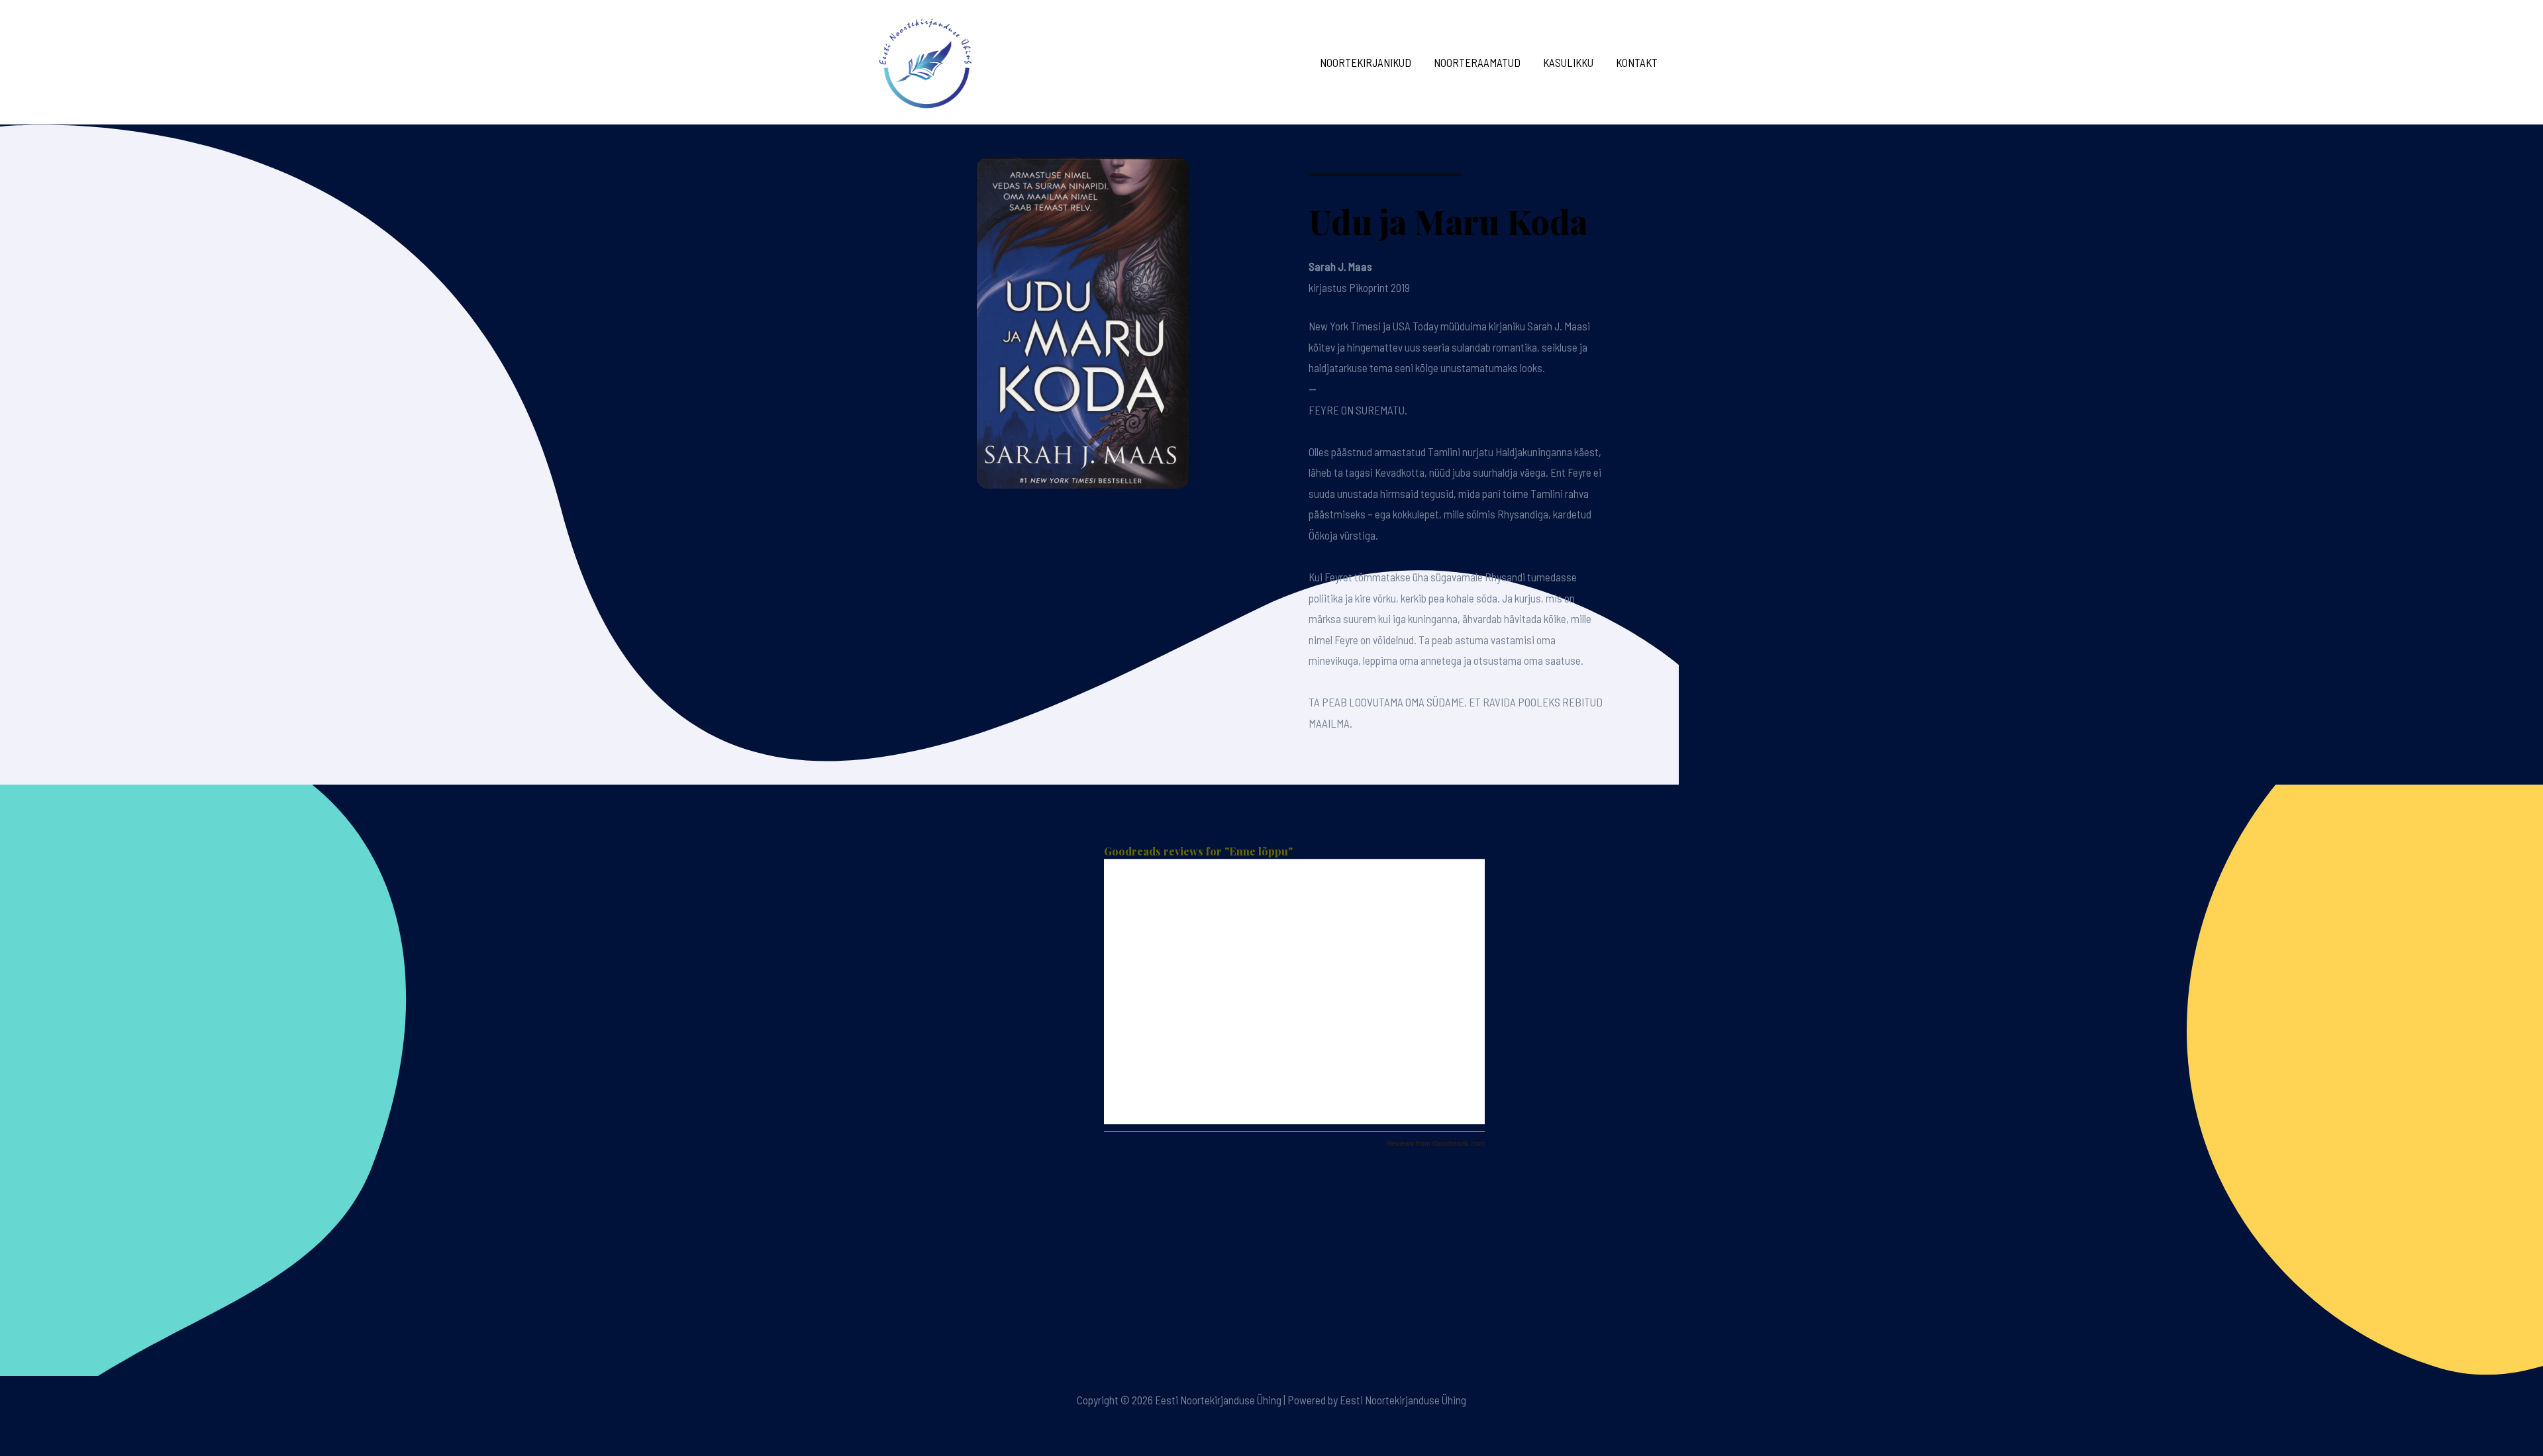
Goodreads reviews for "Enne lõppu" (1198, 851)
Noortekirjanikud (1366, 62)
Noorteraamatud (1477, 62)
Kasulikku (1568, 62)
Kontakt (1637, 62)
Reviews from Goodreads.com (1435, 1143)
